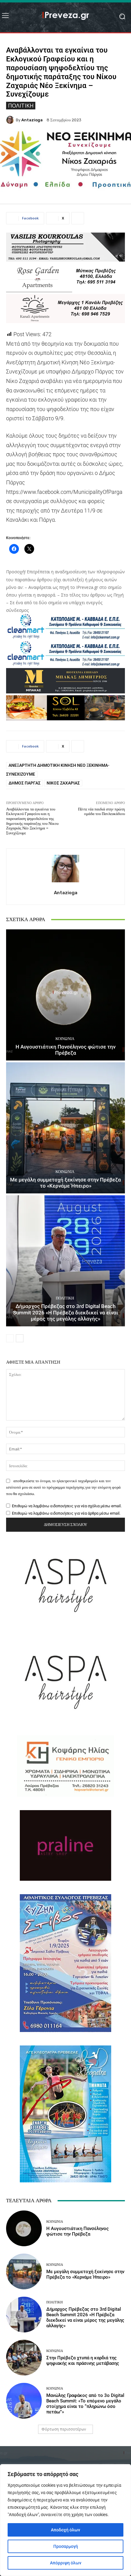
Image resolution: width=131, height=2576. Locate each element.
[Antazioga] (11, 120)
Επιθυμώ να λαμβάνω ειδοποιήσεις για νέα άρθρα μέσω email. (66, 1513)
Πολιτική (21, 105)
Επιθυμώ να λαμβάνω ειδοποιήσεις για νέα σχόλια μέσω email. (67, 1506)
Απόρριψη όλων (66, 2563)
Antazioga (32, 120)
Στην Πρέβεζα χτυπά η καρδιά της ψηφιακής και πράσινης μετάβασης (83, 2361)
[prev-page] (10, 1338)
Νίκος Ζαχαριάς (63, 783)
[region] (65, 2520)
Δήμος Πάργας (25, 783)
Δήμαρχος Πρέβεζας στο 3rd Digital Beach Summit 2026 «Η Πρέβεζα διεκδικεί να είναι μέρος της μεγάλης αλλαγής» (66, 1312)
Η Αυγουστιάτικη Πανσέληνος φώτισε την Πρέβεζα (65, 1050)
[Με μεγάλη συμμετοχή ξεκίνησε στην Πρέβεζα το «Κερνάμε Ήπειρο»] (65, 1128)
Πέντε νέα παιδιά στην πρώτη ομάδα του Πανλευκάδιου (101, 812)
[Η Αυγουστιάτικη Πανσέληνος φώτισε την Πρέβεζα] (65, 995)
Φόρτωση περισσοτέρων (64, 2429)
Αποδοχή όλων (65, 2530)
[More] (78, 218)
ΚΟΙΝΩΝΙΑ (65, 1039)
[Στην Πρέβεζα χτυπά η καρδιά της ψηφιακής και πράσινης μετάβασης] (24, 2358)
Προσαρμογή (66, 2546)
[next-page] (20, 1338)
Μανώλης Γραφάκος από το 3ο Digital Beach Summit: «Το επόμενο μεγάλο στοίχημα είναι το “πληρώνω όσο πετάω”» (85, 2404)
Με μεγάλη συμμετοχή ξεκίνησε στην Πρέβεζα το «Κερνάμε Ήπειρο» (65, 1183)
